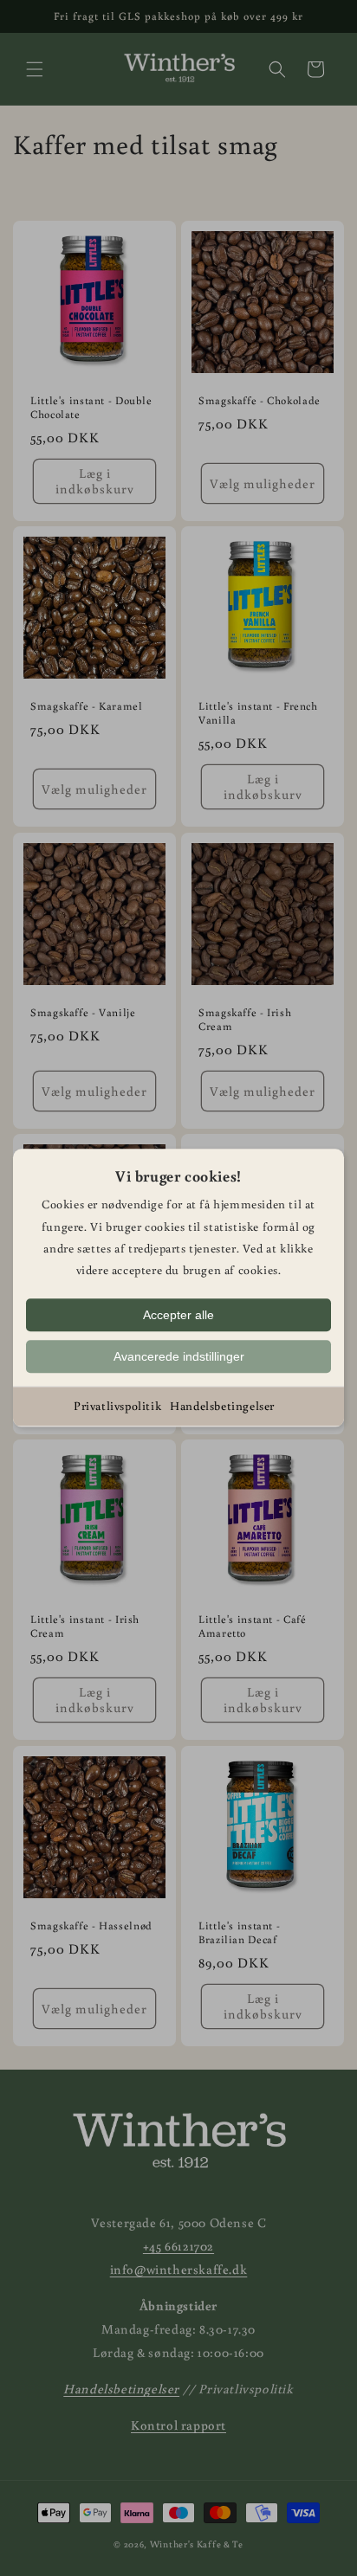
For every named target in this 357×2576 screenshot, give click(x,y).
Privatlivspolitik (117, 1406)
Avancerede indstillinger (179, 1356)
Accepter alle (178, 1315)
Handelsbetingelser (222, 1406)
